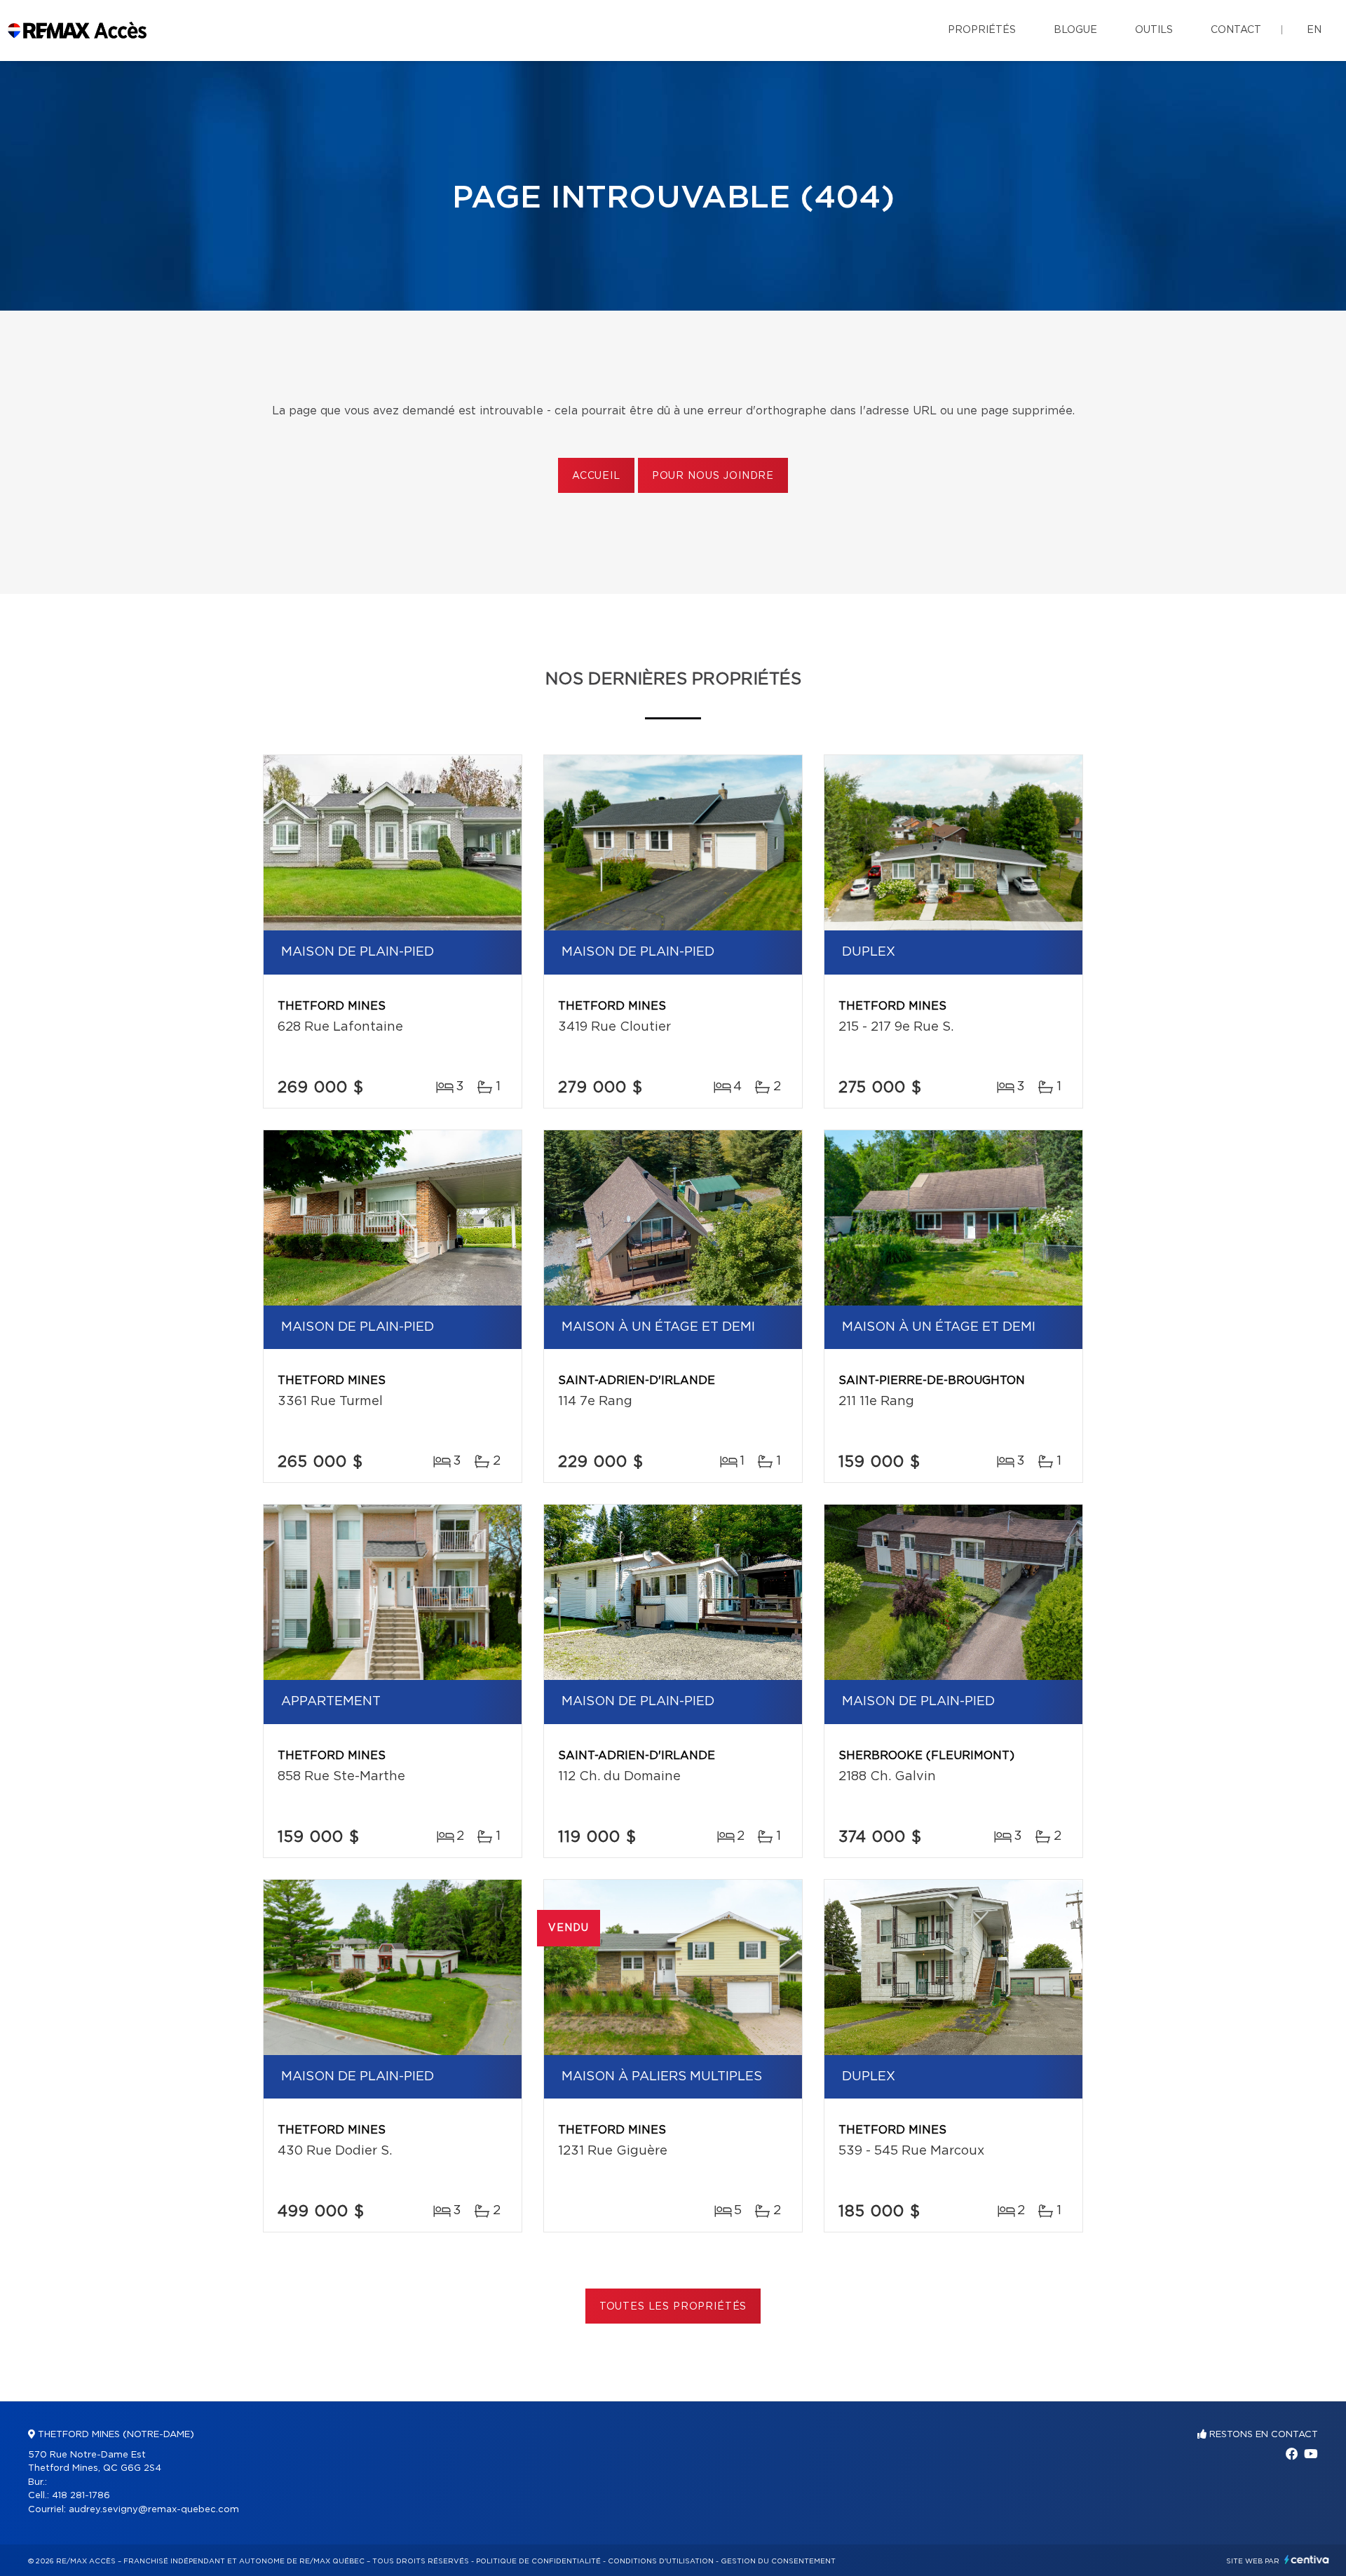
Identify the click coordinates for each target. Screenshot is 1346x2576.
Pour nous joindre (713, 476)
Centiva (1307, 2560)
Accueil (596, 476)
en (1314, 30)
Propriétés (982, 30)
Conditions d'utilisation (661, 2561)
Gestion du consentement (778, 2561)
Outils (1154, 30)
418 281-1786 (81, 2496)
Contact (1236, 30)
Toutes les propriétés (673, 2307)
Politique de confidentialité (538, 2561)
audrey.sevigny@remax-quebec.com (154, 2510)
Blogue (1075, 30)
